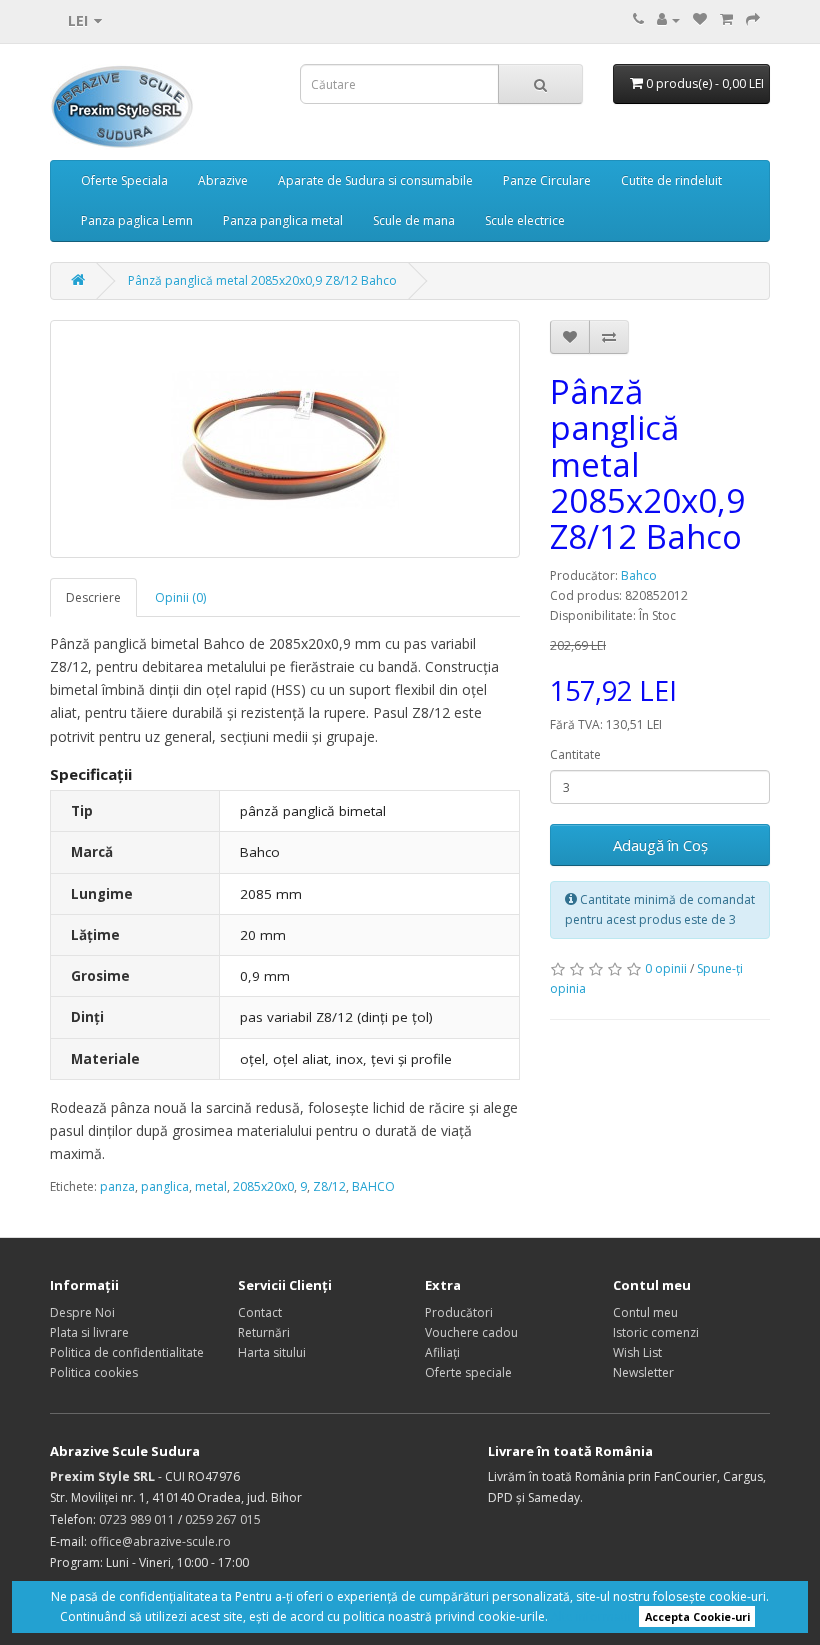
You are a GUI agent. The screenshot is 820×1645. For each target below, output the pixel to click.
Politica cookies (94, 1372)
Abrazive (223, 180)
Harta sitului (272, 1352)
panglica (165, 1186)
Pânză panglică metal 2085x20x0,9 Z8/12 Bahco (262, 280)
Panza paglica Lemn (137, 220)
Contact (260, 1312)
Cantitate (575, 754)
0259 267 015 (223, 1519)
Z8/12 (329, 1186)
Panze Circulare (547, 180)
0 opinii (666, 968)
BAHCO (373, 1186)
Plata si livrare (89, 1332)
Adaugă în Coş (660, 845)
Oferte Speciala (124, 180)
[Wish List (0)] (700, 19)
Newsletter (643, 1372)
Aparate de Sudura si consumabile (375, 180)
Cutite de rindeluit (671, 180)
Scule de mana (414, 220)
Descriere (93, 597)
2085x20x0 (263, 1186)
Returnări (264, 1332)
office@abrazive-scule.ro (160, 1541)
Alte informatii (591, 1616)
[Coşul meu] (726, 19)
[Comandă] (753, 19)
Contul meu (645, 1312)
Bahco (639, 575)
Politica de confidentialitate (127, 1352)
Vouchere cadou (471, 1332)
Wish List (637, 1352)
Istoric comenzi (656, 1332)
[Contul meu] (668, 19)
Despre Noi (82, 1312)
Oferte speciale (468, 1372)
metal (211, 1186)
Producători (459, 1312)
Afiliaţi (442, 1352)
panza (117, 1186)
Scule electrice (525, 220)
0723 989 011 (137, 1519)
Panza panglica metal (283, 220)
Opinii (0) (180, 597)
